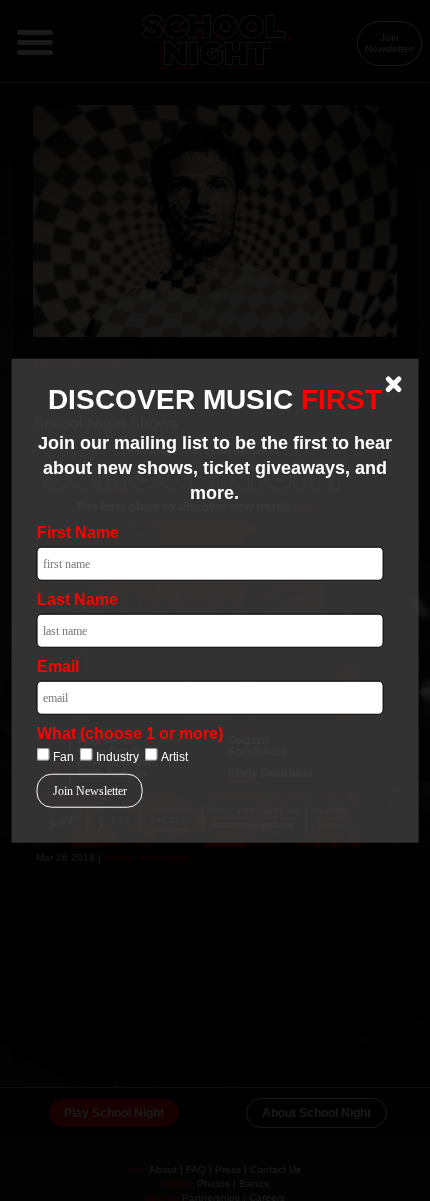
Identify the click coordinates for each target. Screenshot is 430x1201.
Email (58, 666)
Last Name (77, 599)
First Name (78, 532)
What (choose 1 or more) (130, 733)
